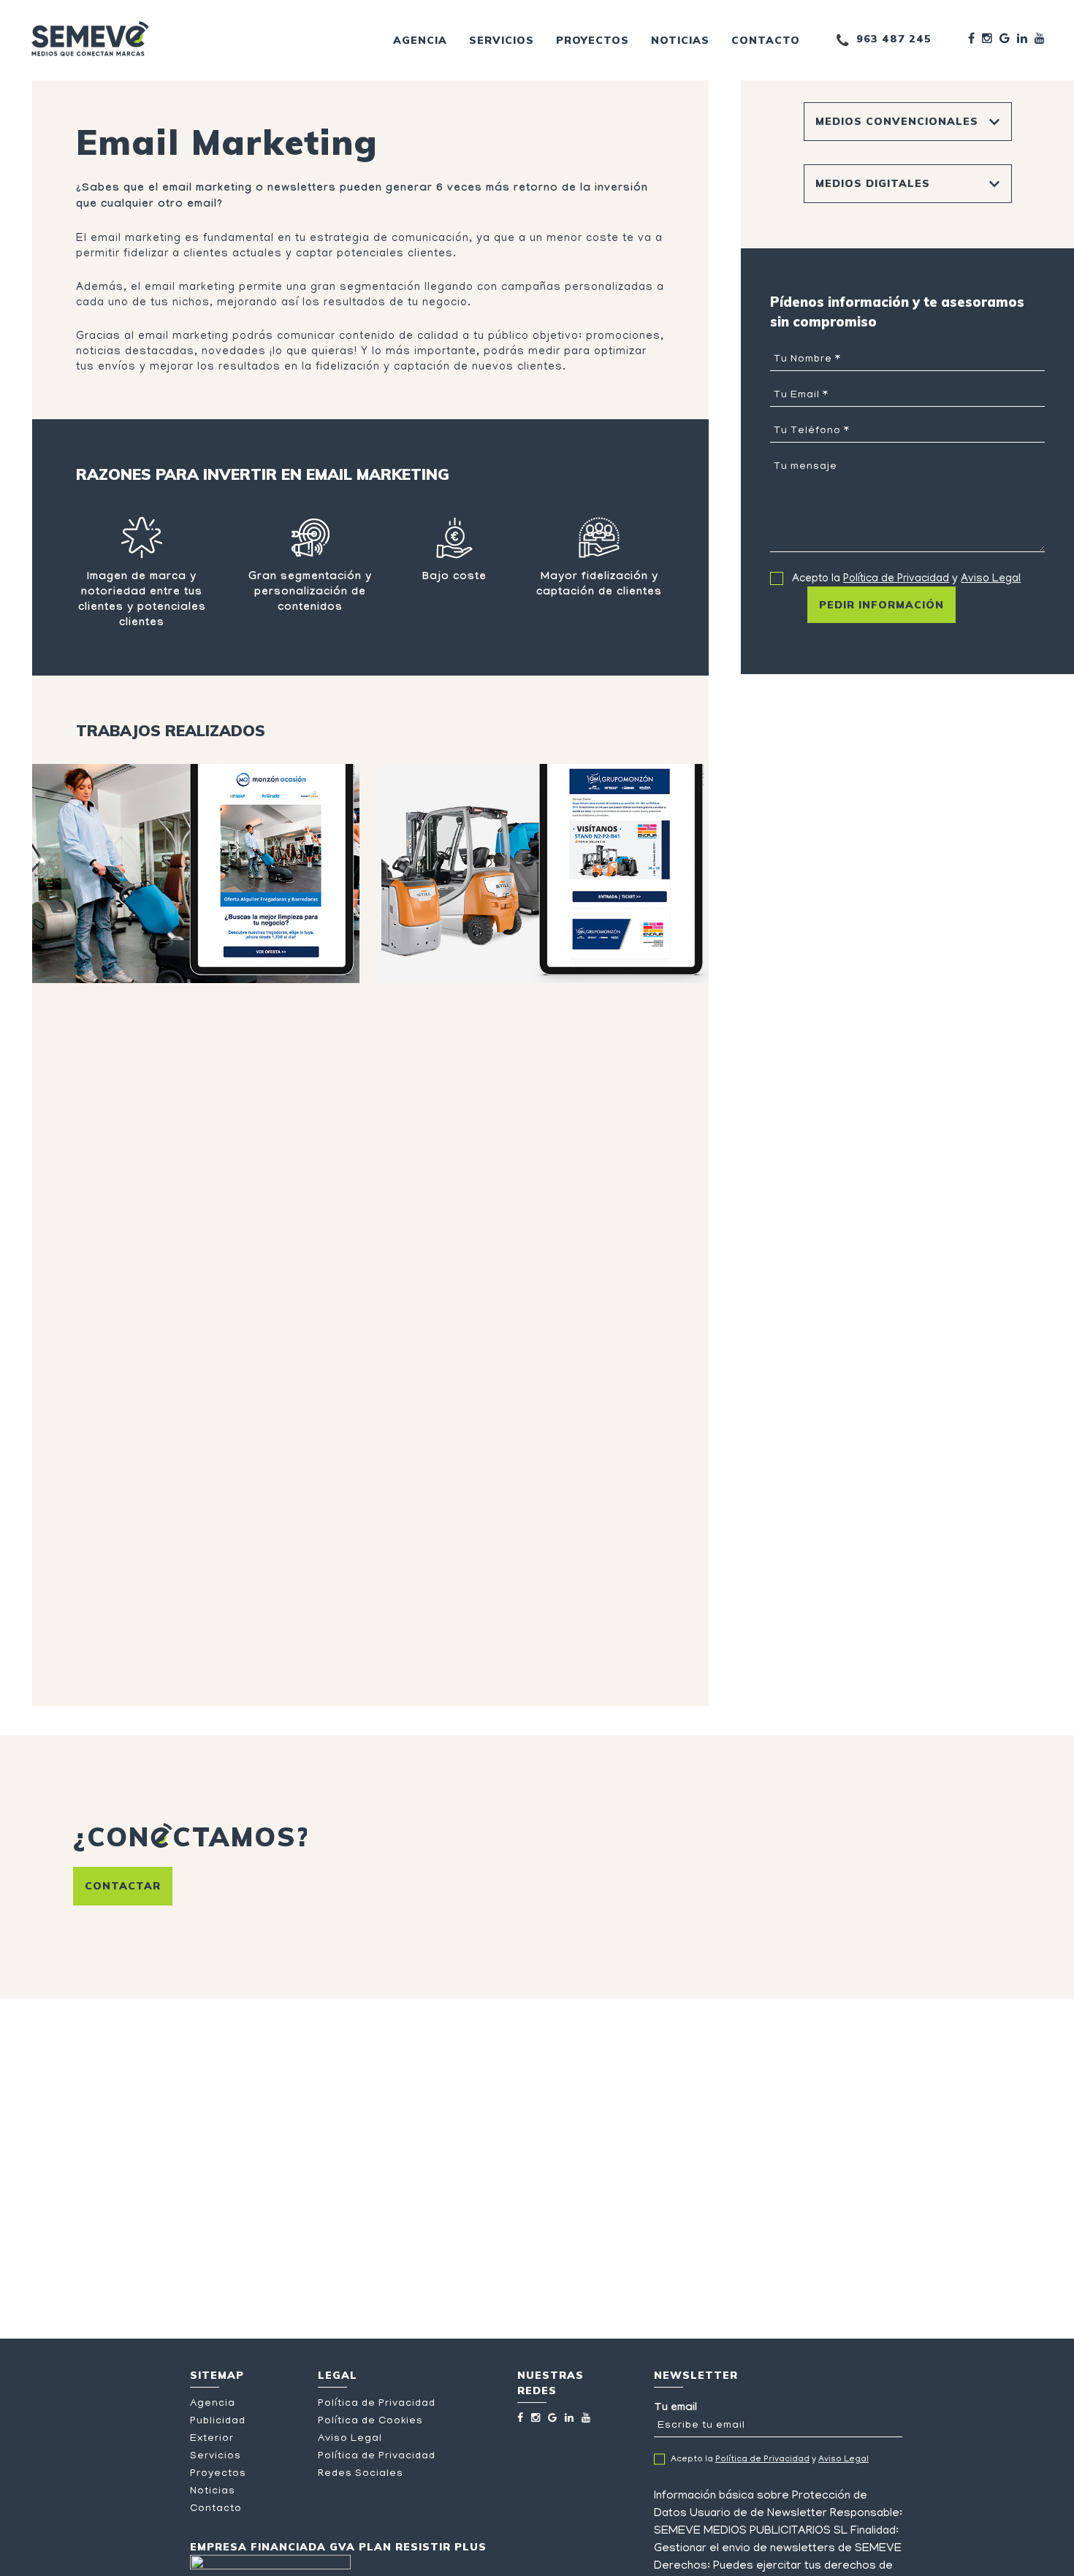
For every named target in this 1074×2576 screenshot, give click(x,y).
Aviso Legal (991, 579)
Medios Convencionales (897, 121)
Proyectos (593, 40)
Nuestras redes (551, 2383)
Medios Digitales (873, 183)
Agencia (420, 40)
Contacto (766, 40)
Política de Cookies (370, 2422)
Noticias (680, 40)
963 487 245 (894, 39)
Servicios (502, 40)
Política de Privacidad (896, 579)
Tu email (675, 2409)
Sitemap (217, 2375)
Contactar (123, 1886)
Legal (338, 2375)
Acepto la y (906, 579)
